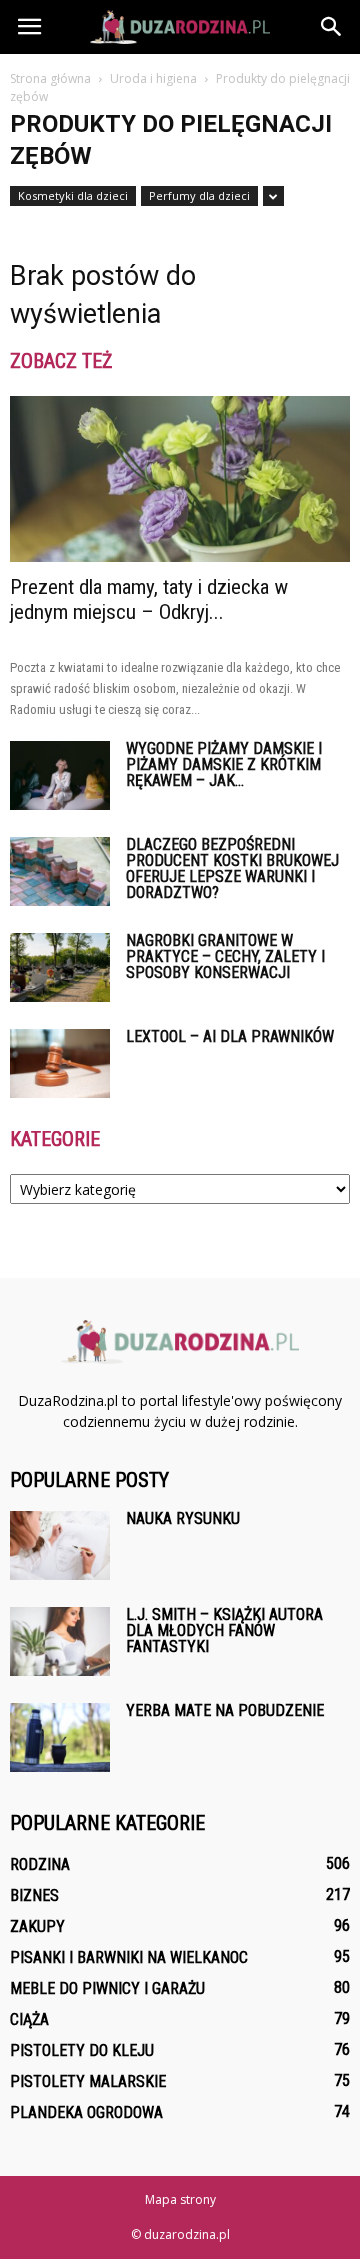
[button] (332, 27)
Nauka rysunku (183, 1518)
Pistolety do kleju (82, 2050)
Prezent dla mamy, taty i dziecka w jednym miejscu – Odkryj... (149, 599)
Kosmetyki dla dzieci (73, 195)
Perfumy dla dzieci (199, 195)
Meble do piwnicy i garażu (107, 1988)
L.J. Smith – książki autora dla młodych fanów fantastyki (224, 1630)
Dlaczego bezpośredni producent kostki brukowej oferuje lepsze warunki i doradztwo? (232, 868)
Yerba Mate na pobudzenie (225, 1710)
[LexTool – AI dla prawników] (60, 1063)
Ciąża (29, 2019)
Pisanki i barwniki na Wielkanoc (129, 1957)
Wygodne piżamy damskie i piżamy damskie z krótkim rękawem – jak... (224, 764)
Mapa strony (180, 2199)
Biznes (34, 1895)
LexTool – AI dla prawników (230, 1036)
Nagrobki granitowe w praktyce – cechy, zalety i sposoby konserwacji (225, 956)
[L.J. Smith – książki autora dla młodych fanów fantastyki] (60, 1641)
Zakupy (37, 1926)
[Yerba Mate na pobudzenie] (60, 1737)
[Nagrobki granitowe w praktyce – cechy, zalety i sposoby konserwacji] (60, 967)
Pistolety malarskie (88, 2081)
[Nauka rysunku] (60, 1545)
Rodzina (40, 1864)
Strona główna (50, 78)
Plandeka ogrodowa (86, 2112)
